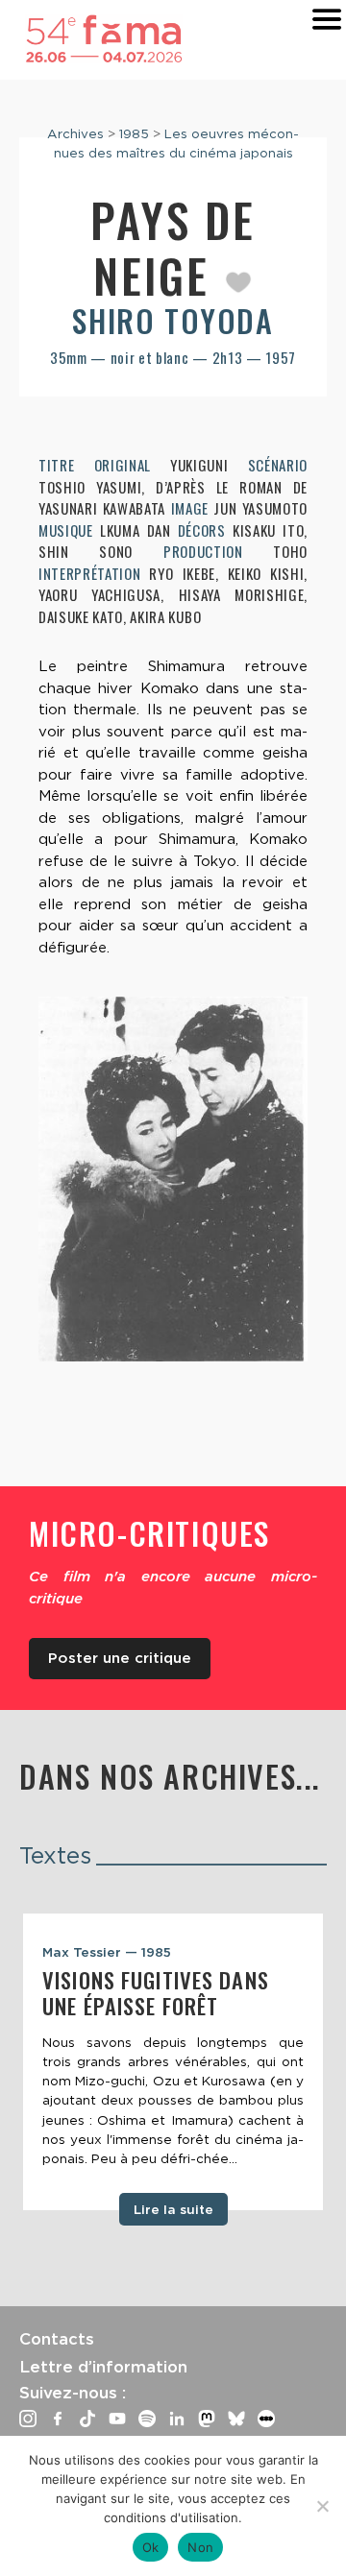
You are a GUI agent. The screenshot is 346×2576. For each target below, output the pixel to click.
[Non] (322, 2506)
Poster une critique (120, 1658)
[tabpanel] (173, 2062)
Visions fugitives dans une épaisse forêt (156, 1993)
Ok (151, 2547)
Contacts (57, 2339)
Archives (75, 133)
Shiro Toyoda (173, 320)
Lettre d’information (103, 2367)
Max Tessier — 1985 (107, 1952)
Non (200, 2547)
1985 (134, 133)
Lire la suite (173, 2209)
